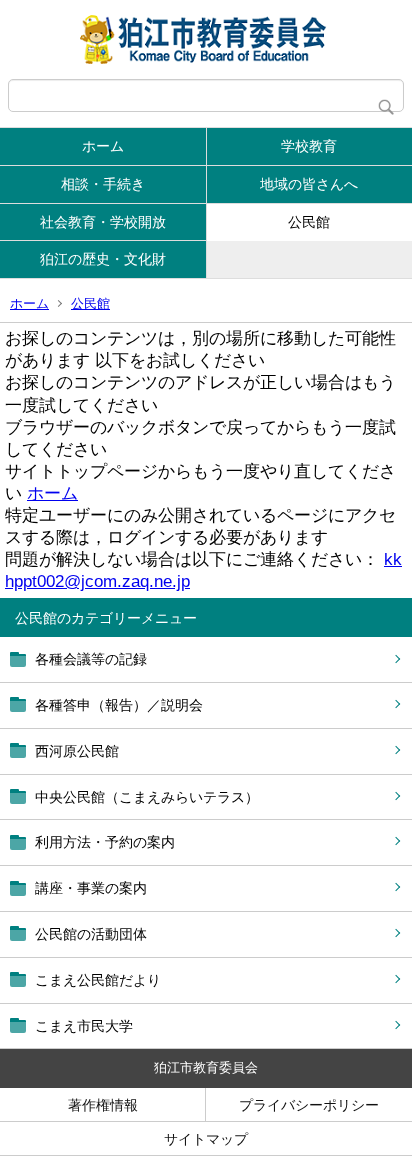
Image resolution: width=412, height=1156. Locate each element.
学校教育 (309, 146)
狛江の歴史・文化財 (103, 259)
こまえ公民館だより (98, 980)
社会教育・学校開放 (103, 222)
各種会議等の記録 (91, 659)
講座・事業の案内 (91, 888)
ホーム (103, 146)
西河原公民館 (77, 751)
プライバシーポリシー (309, 1105)
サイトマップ (206, 1139)
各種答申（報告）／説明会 (119, 705)
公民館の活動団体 (91, 934)
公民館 (309, 222)
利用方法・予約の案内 (105, 842)
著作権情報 (103, 1105)
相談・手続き (103, 184)
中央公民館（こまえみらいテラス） (147, 797)
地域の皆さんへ (309, 184)
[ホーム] (206, 39)
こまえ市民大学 (84, 1026)
